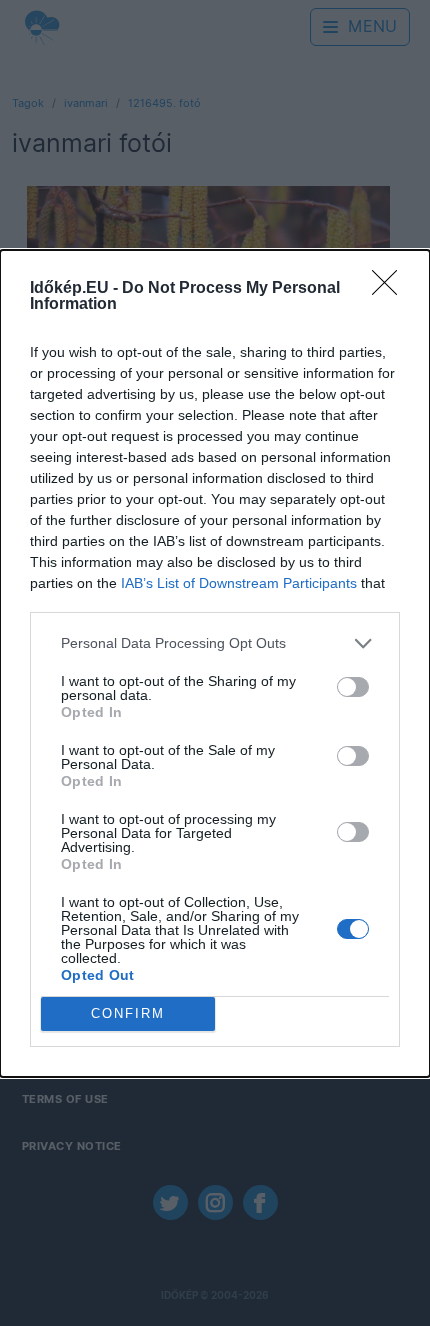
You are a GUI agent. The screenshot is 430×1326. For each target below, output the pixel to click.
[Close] (391, 289)
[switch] (353, 687)
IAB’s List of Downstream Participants (239, 583)
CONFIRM (128, 1013)
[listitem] (215, 643)
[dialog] (215, 663)
